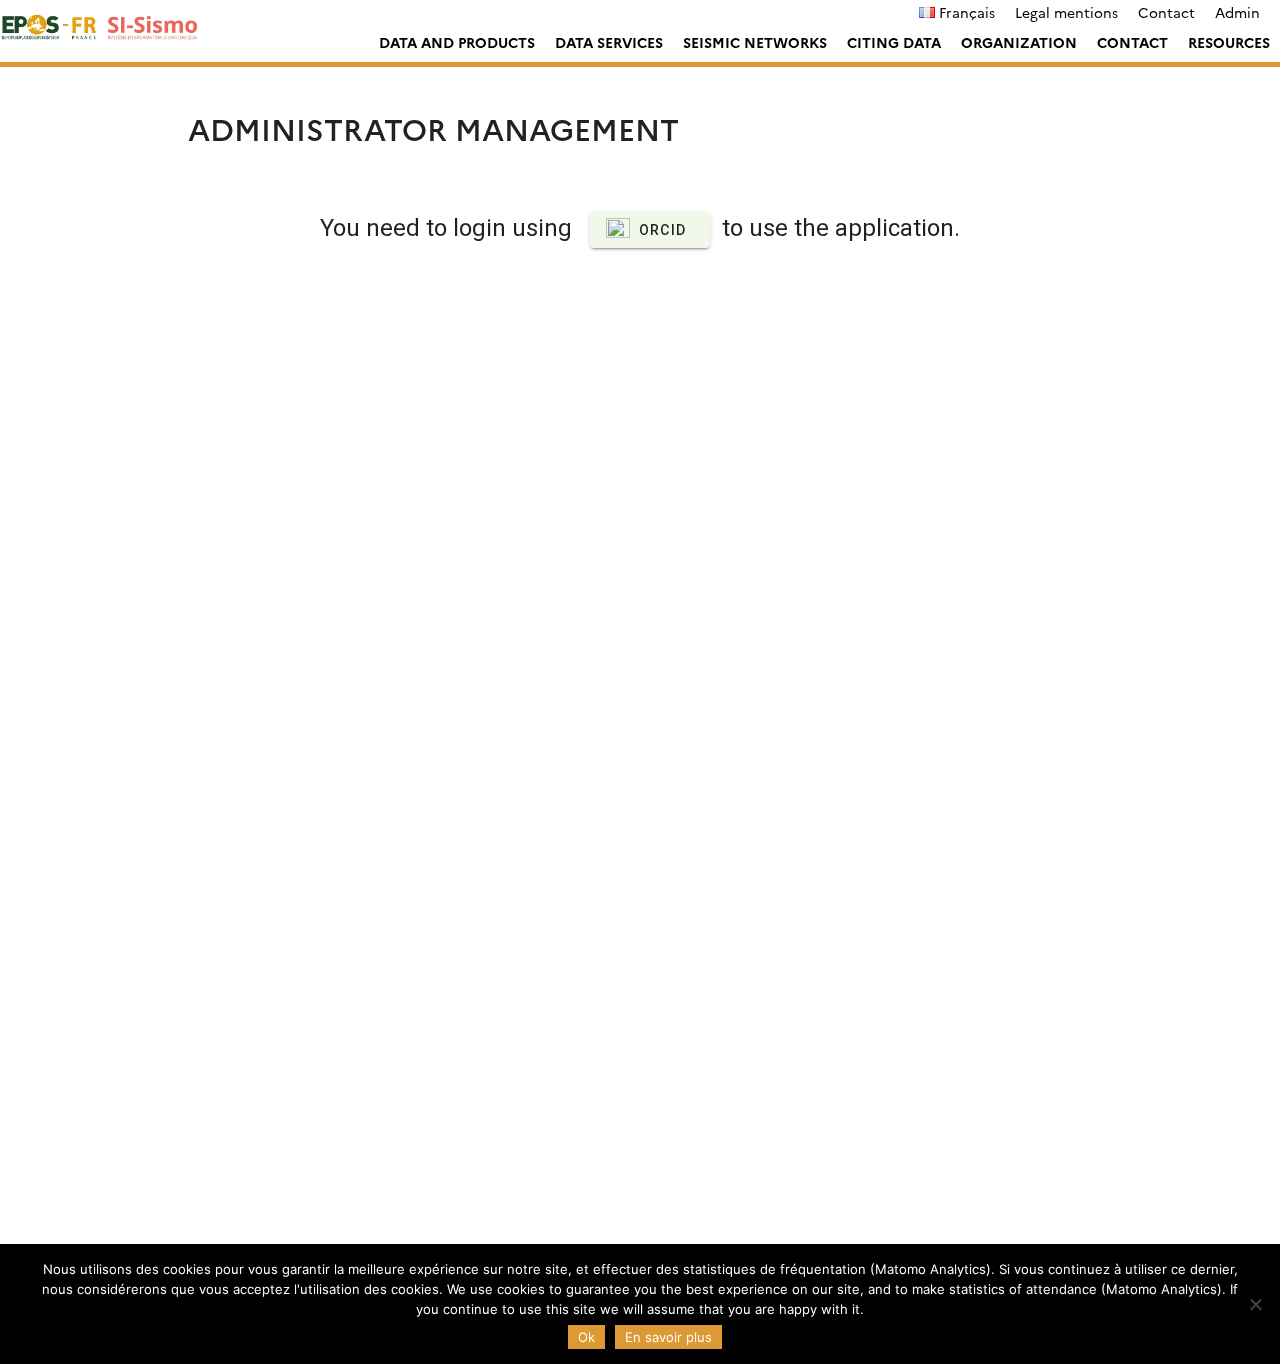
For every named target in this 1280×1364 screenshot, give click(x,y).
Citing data (894, 42)
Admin (1237, 12)
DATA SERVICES (609, 42)
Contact (1166, 12)
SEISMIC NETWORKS (755, 42)
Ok (586, 1337)
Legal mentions (1066, 12)
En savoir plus (668, 1337)
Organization (1019, 42)
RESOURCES (1229, 42)
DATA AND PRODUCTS (457, 42)
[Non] (1255, 1304)
